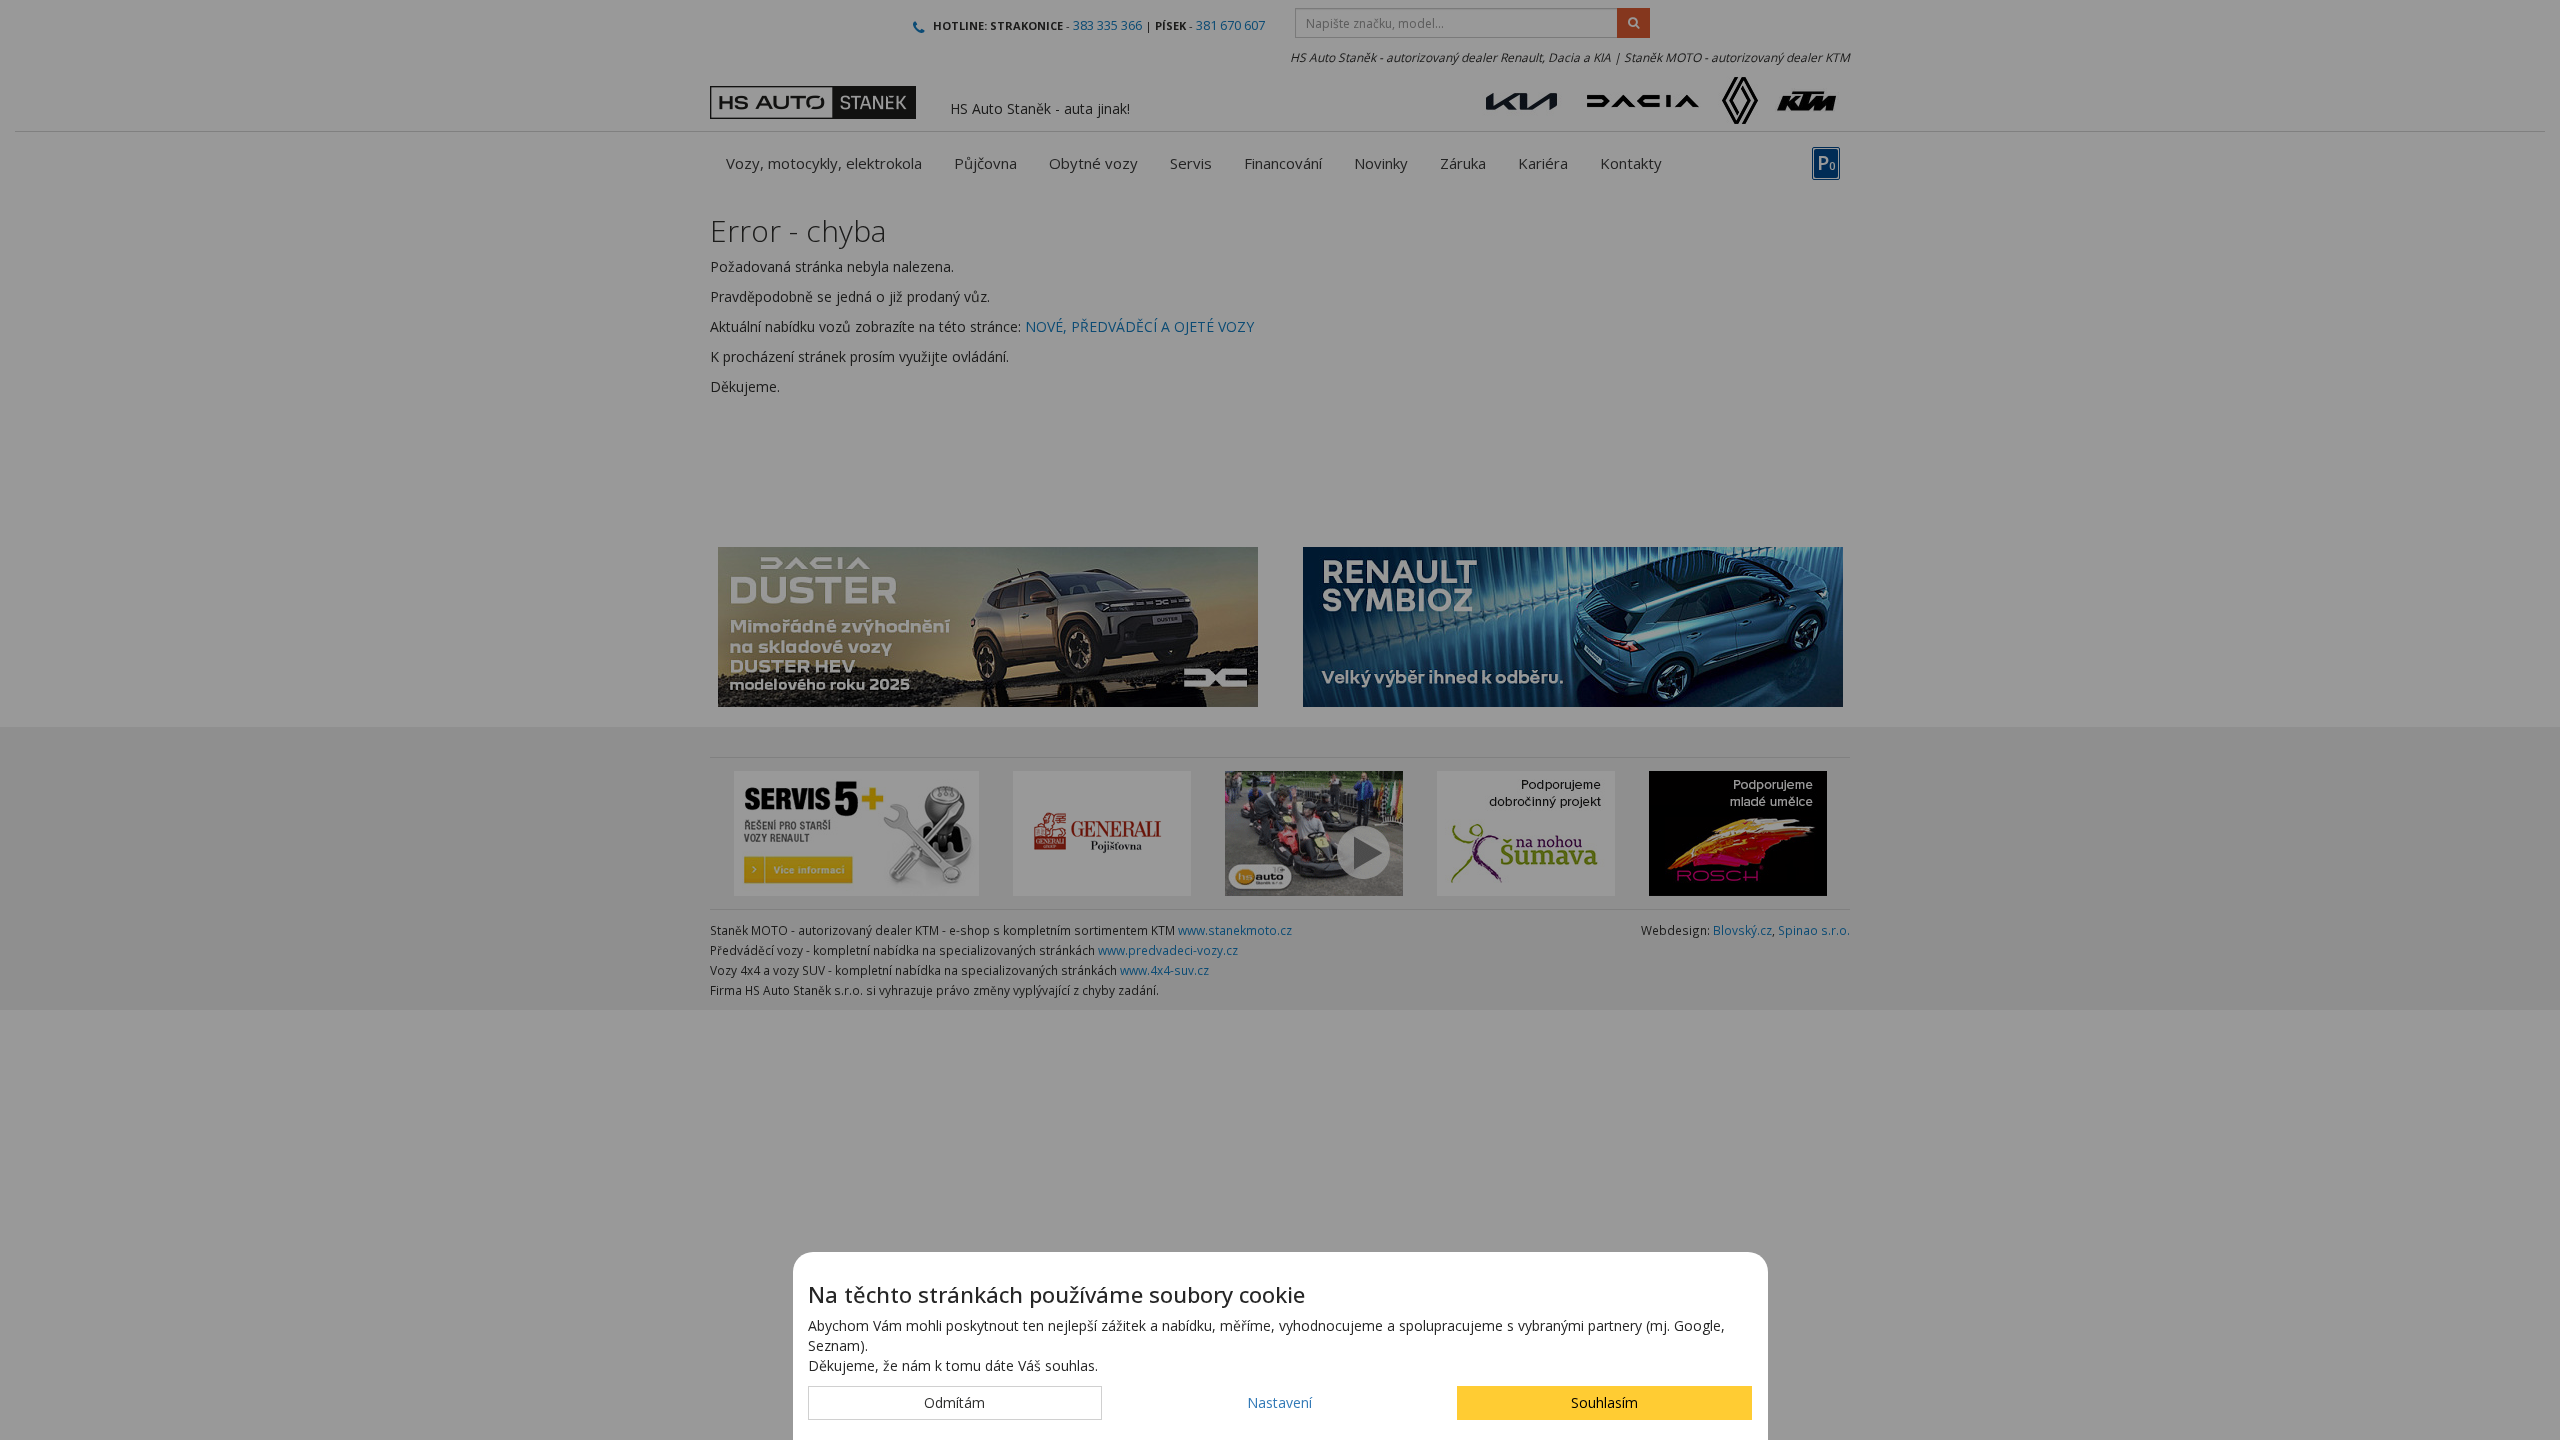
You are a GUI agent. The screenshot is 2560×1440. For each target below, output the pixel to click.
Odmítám (954, 1402)
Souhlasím (1604, 1402)
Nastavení (1279, 1402)
